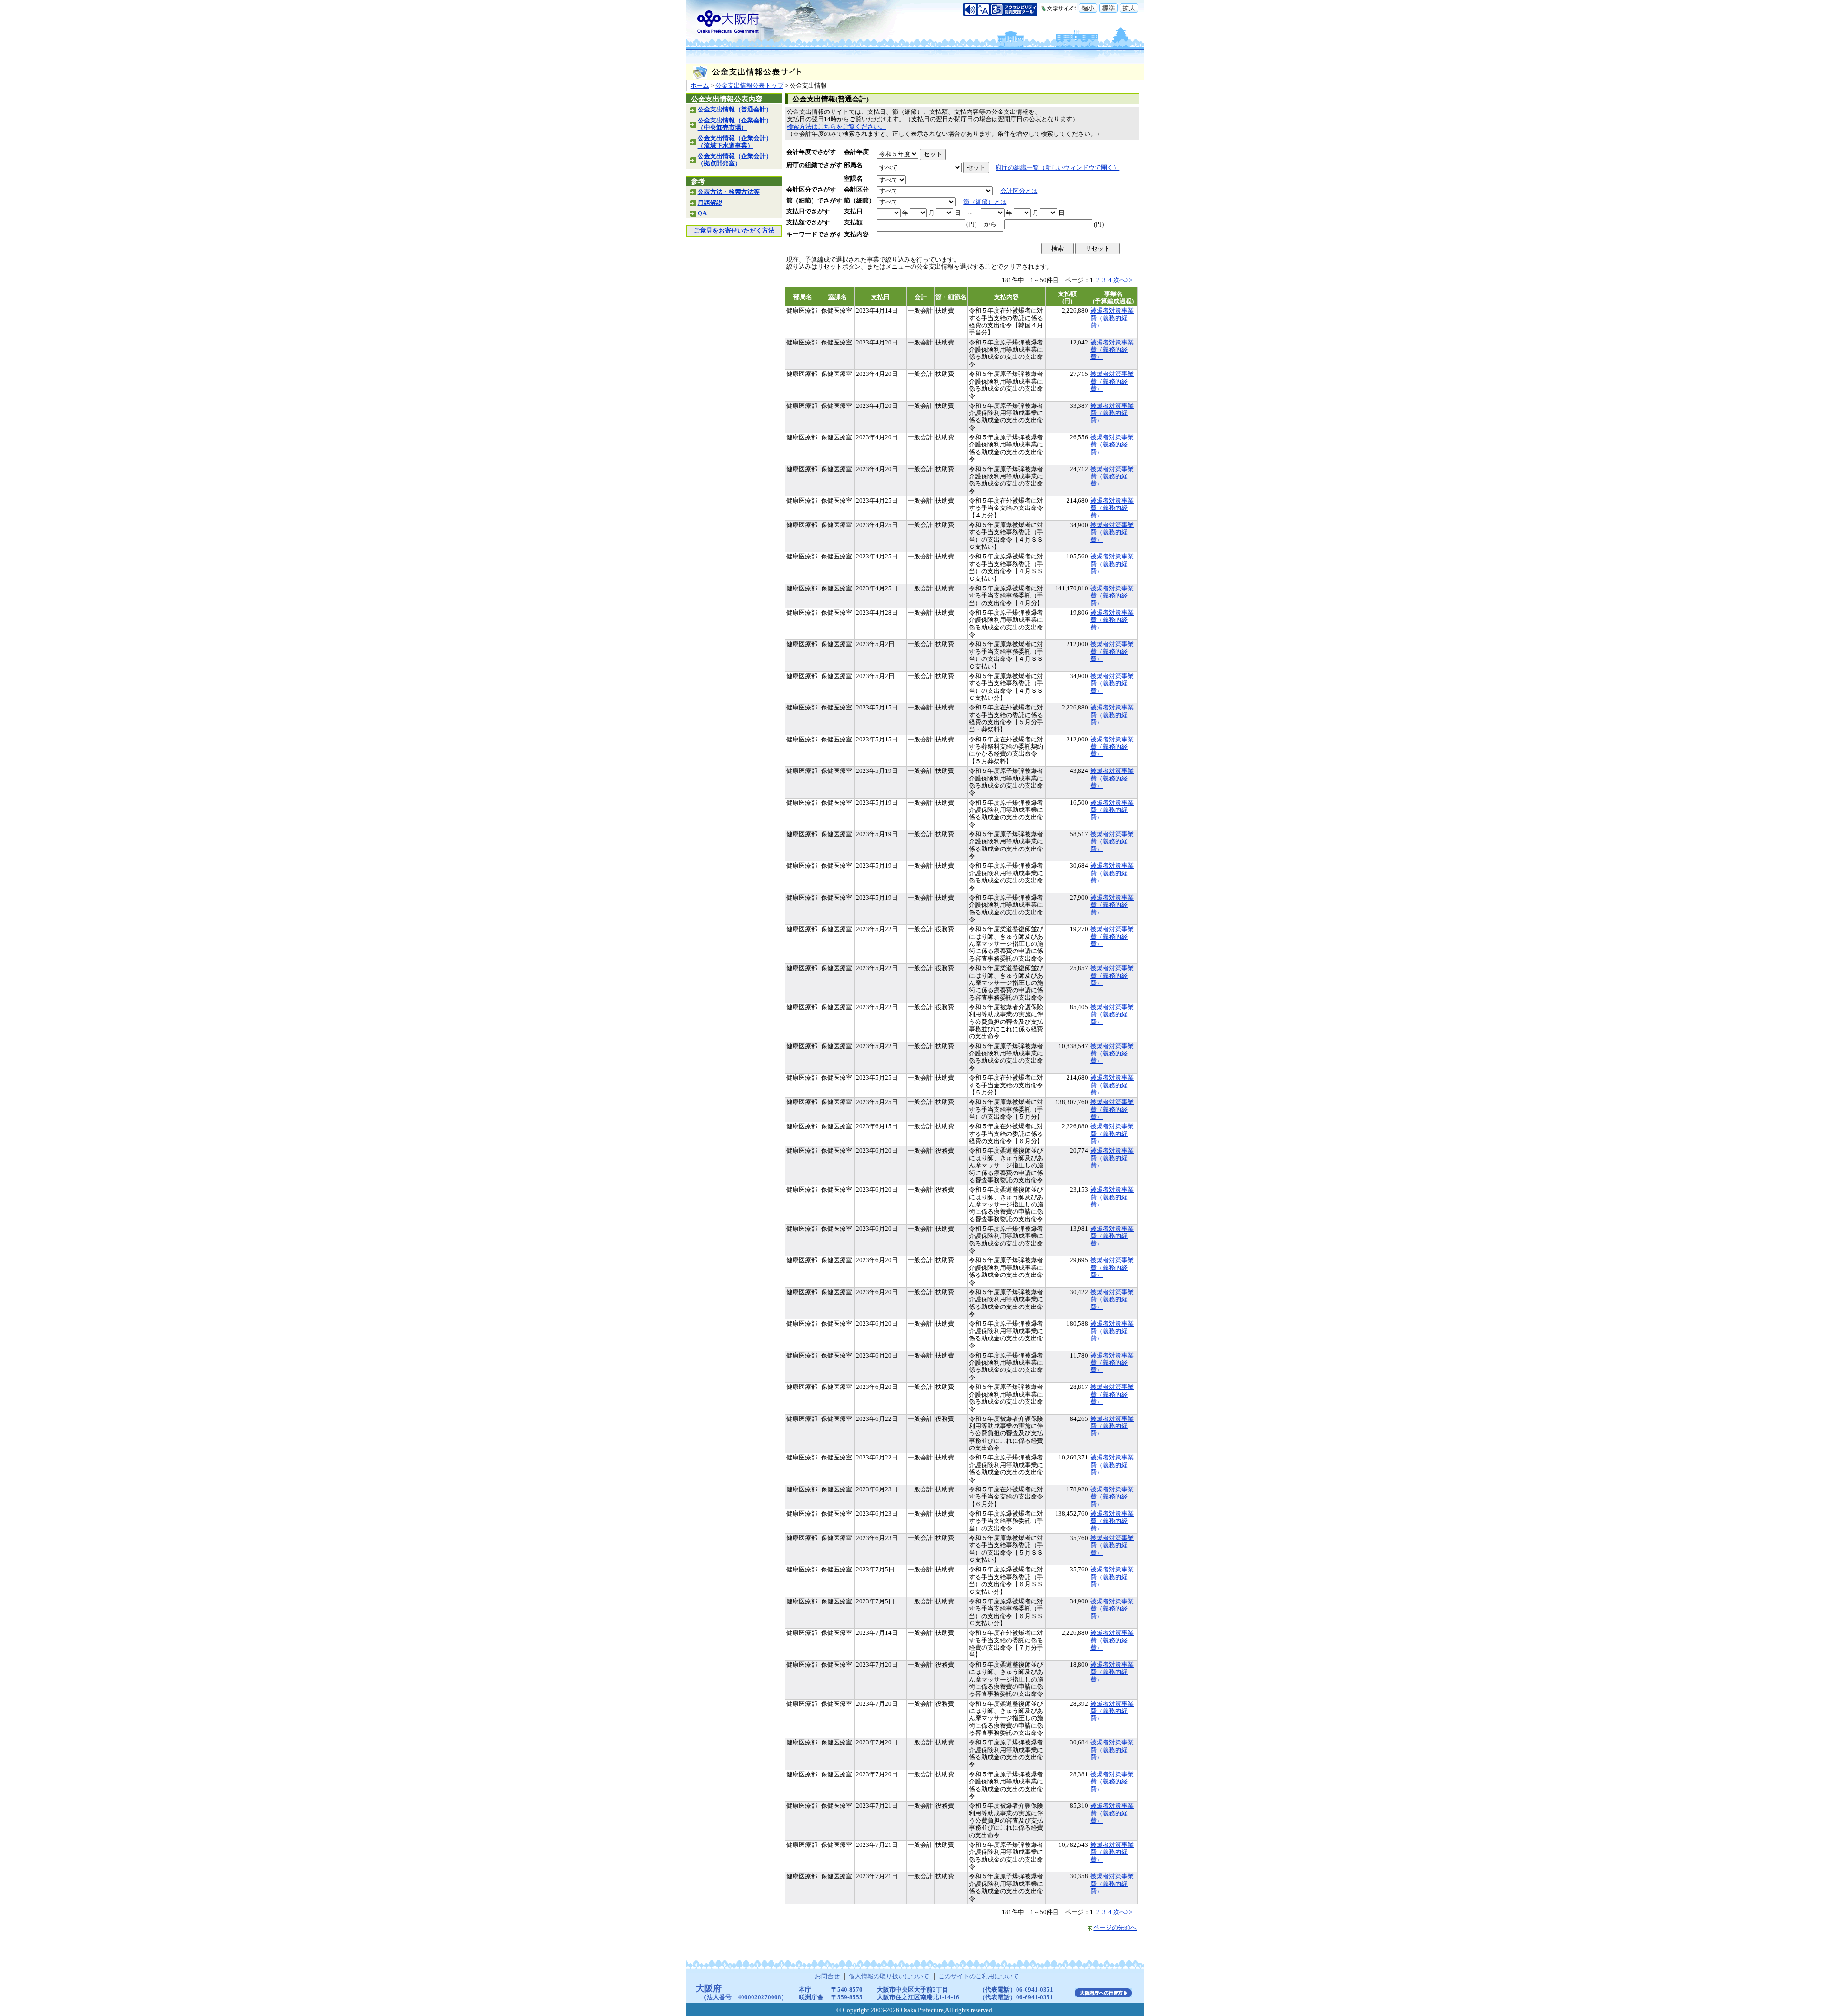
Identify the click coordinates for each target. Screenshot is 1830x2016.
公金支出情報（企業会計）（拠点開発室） (735, 160)
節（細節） (859, 201)
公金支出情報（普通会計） (735, 110)
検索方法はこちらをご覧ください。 (836, 127)
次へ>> (1123, 280)
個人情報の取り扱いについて (890, 1976)
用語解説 (710, 203)
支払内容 (856, 234)
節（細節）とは (985, 202)
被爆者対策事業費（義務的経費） (1112, 318)
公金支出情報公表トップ (749, 86)
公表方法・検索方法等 (729, 192)
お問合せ (828, 1976)
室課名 (853, 179)
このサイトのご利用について (979, 1976)
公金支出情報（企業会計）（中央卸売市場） (735, 124)
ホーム (700, 86)
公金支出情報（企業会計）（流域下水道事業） (735, 142)
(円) (971, 224)
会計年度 (856, 152)
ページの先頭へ (1115, 1928)
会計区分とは (1019, 191)
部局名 (853, 165)
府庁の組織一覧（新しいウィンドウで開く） (1057, 168)
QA (702, 213)
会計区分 (856, 190)
